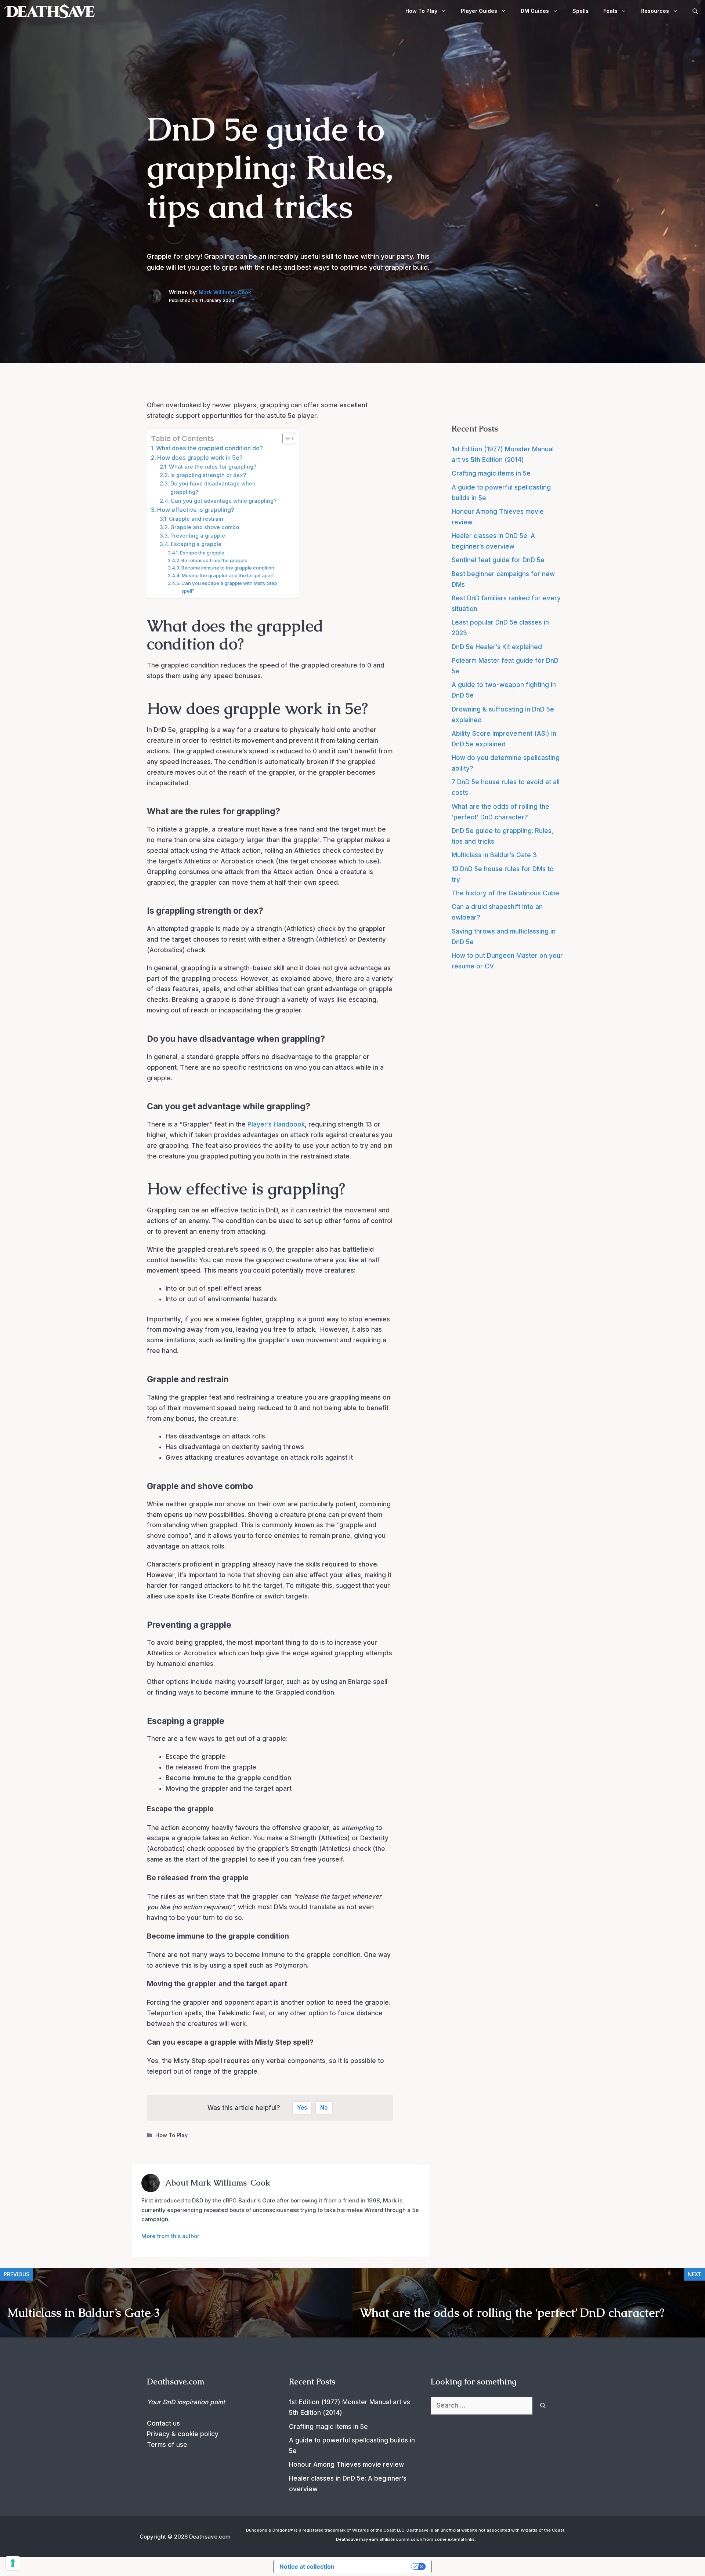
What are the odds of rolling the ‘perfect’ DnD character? (512, 2313)
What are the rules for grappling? (213, 467)
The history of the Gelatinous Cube (505, 893)
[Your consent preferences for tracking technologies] (13, 2563)
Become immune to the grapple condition (228, 568)
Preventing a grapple (198, 536)
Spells (581, 11)
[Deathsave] (49, 11)
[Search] (543, 2406)
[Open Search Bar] (695, 11)
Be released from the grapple (214, 560)
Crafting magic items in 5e (491, 473)
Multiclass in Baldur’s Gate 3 (494, 855)
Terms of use (167, 2445)
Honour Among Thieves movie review (346, 2464)
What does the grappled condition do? (209, 448)
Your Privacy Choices (376, 2566)
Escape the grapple (202, 553)
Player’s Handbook (276, 1124)
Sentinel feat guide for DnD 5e (498, 560)
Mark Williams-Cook (225, 292)
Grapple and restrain (196, 519)
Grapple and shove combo (205, 527)
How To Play (421, 11)
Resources (655, 11)
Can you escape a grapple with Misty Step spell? (229, 587)
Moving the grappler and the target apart (228, 575)
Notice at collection (307, 2566)
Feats (610, 11)
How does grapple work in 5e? (200, 458)
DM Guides (535, 11)
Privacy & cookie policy (183, 2434)
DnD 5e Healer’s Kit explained (497, 647)
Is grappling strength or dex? (208, 475)
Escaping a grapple (196, 544)
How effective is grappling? (196, 510)
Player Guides (479, 11)
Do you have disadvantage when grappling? (213, 488)
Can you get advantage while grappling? (224, 501)
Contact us (163, 2423)
